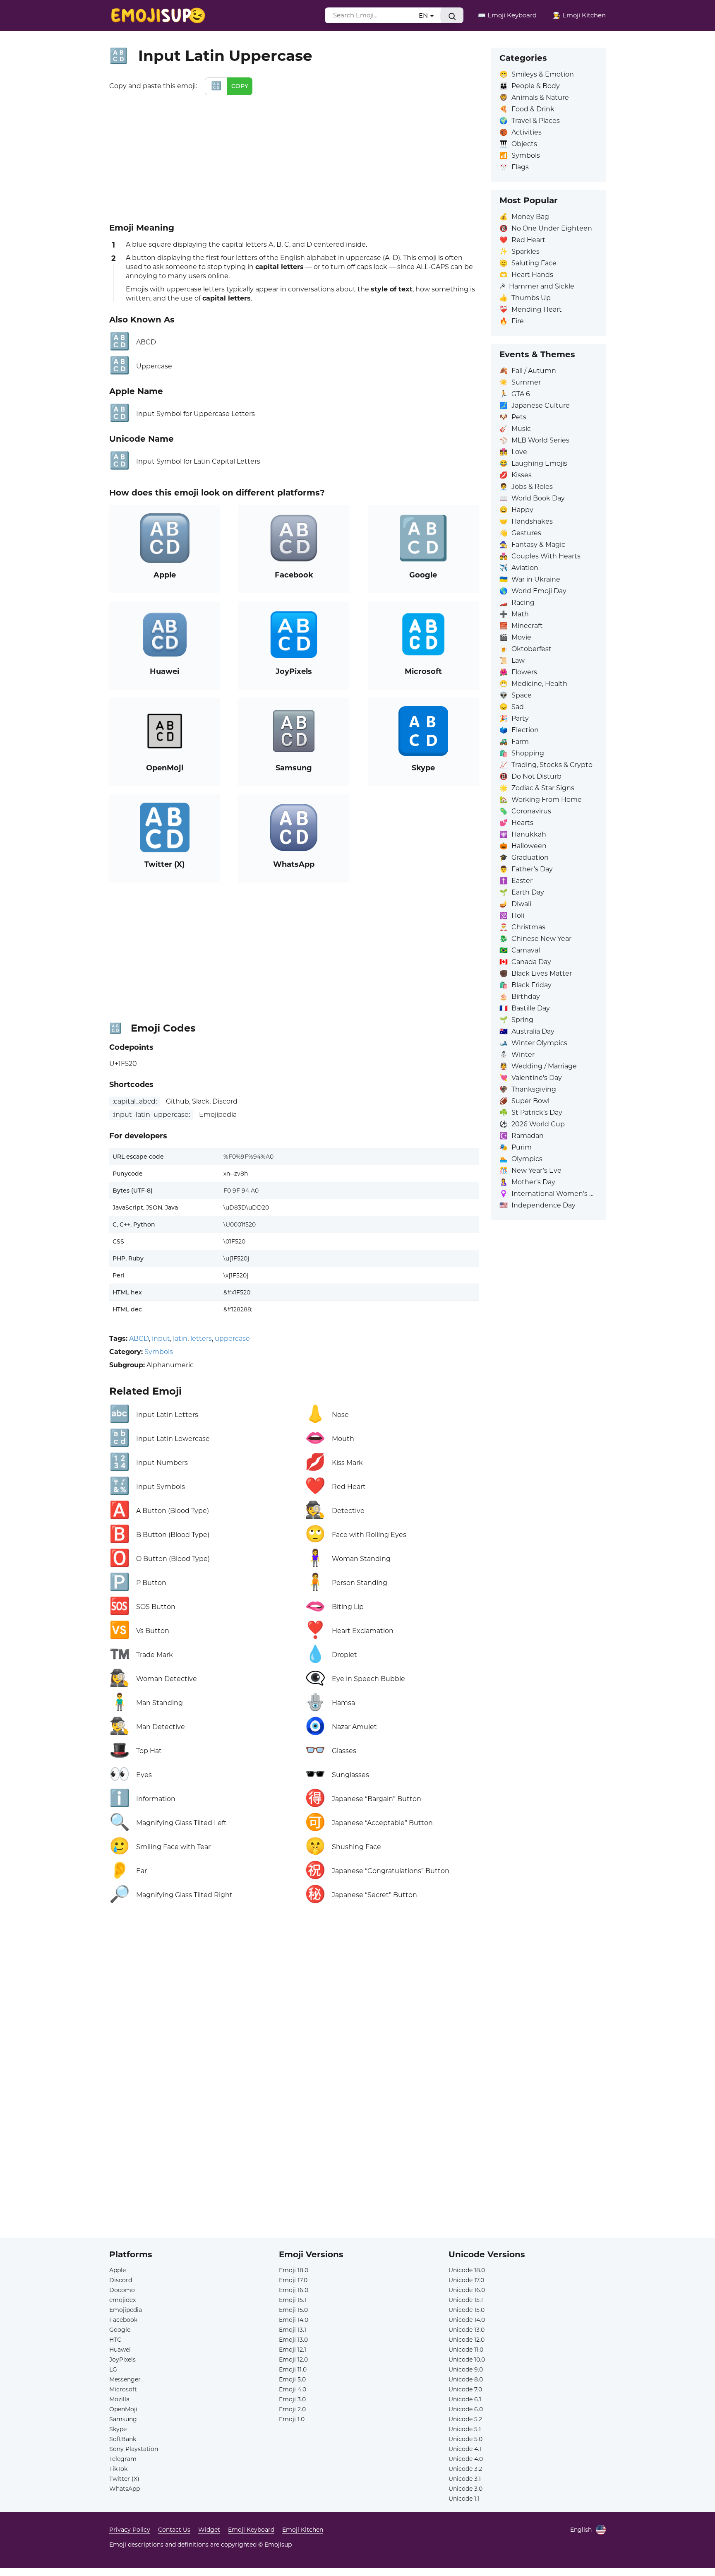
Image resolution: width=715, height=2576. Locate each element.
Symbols (159, 1352)
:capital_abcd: (135, 1101)
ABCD (139, 1339)
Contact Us (174, 2530)
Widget (209, 2530)
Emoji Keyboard (251, 2530)
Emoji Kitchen (303, 2530)
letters (201, 1339)
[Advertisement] (294, 157)
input (161, 1339)
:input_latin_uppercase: (151, 1115)
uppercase (232, 1339)
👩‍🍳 (579, 15)
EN (424, 16)
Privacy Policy (130, 2530)
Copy (240, 86)
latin (180, 1339)
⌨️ (507, 15)
